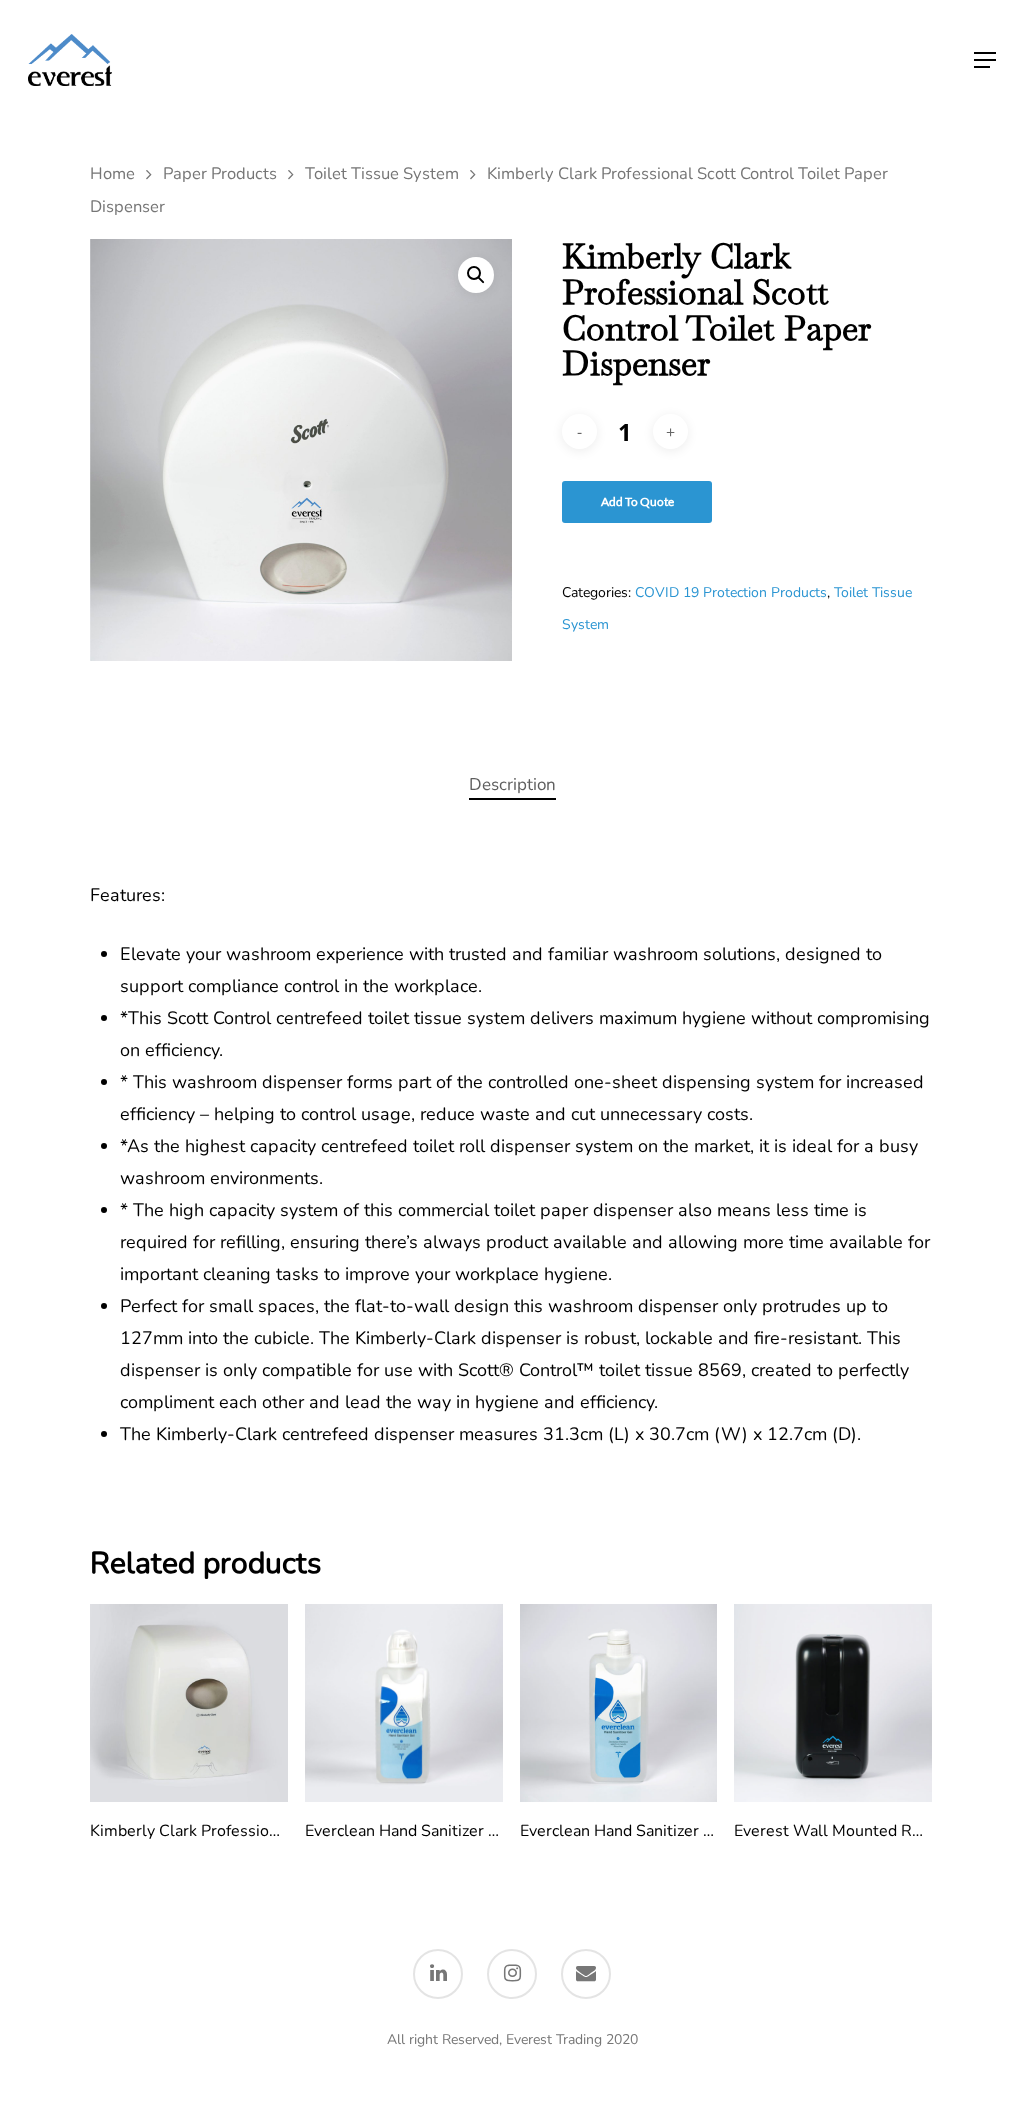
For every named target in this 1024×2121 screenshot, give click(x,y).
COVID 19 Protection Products (731, 592)
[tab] (512, 785)
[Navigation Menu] (985, 60)
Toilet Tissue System (382, 173)
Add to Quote (637, 501)
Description (512, 784)
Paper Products (220, 173)
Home (112, 173)
